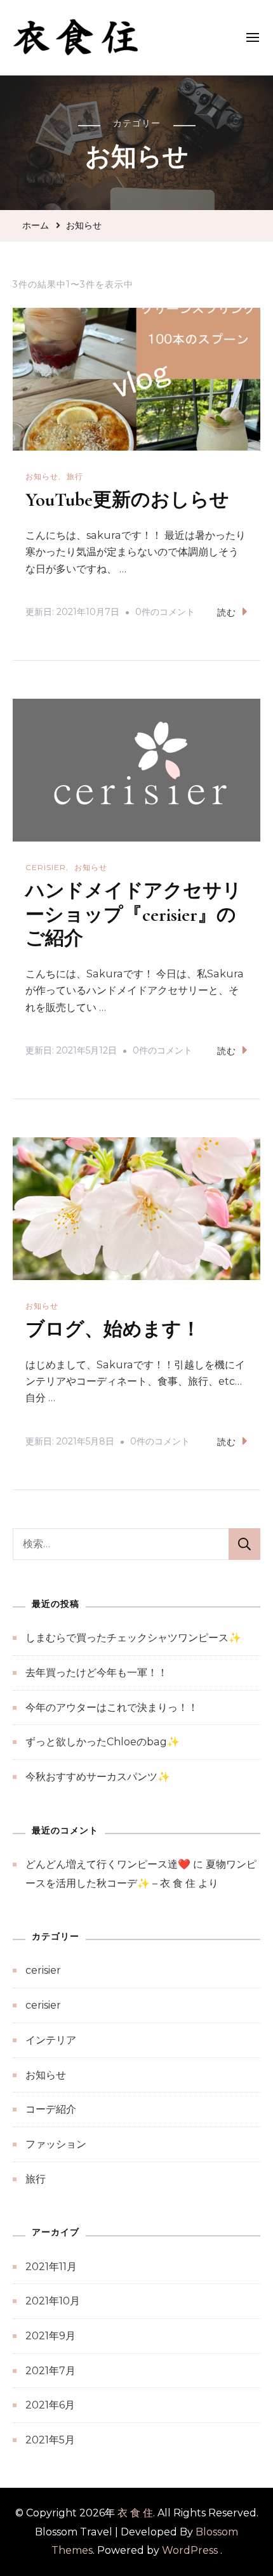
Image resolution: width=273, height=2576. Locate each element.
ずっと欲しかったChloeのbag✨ (103, 1742)
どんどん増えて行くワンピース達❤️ (108, 1864)
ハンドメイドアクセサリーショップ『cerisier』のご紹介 (134, 915)
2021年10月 (53, 2301)
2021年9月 (50, 2336)
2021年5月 (50, 2440)
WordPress (190, 2550)
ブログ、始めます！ (113, 1329)
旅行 (75, 476)
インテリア (51, 2040)
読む (227, 612)
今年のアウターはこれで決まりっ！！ (112, 1707)
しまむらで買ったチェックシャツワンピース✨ (133, 1638)
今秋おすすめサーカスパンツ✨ (98, 1777)
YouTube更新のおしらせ (127, 500)
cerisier (46, 867)
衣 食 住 (135, 2513)
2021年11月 (51, 2267)
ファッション (56, 2144)
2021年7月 (50, 2371)
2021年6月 (50, 2405)
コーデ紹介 (51, 2109)
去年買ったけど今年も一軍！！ (97, 1673)
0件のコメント (165, 614)
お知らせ (42, 476)
